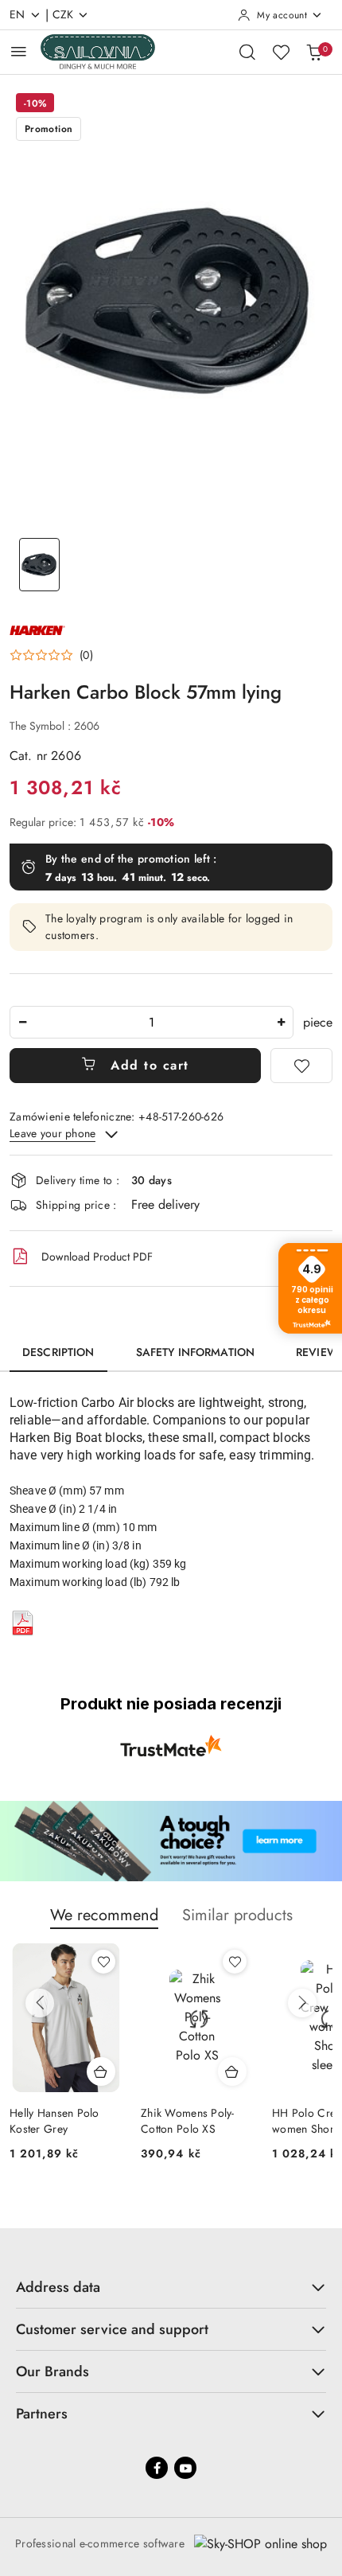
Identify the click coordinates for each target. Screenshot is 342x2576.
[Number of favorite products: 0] (281, 52)
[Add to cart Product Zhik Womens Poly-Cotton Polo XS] (232, 2071)
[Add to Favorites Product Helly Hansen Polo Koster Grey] (103, 1962)
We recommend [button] (104, 1915)
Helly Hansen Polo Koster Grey (54, 2121)
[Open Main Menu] (19, 51)
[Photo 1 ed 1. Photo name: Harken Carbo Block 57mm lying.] (39, 565)
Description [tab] (58, 1352)
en (17, 14)
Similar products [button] (237, 1915)
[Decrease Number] (22, 1022)
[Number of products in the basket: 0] (314, 52)
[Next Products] (302, 2003)
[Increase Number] (281, 1022)
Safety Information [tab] (196, 1352)
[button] (51, 655)
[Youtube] (185, 2468)
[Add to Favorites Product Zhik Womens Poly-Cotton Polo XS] (235, 1962)
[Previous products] (40, 2003)
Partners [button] (42, 2414)
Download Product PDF (97, 1257)
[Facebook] (157, 2468)
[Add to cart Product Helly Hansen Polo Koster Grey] (101, 2071)
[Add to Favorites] (301, 1066)
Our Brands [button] (52, 2371)
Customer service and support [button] (112, 2329)
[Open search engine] (247, 52)
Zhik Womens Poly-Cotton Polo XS (188, 2121)
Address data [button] (58, 2287)
